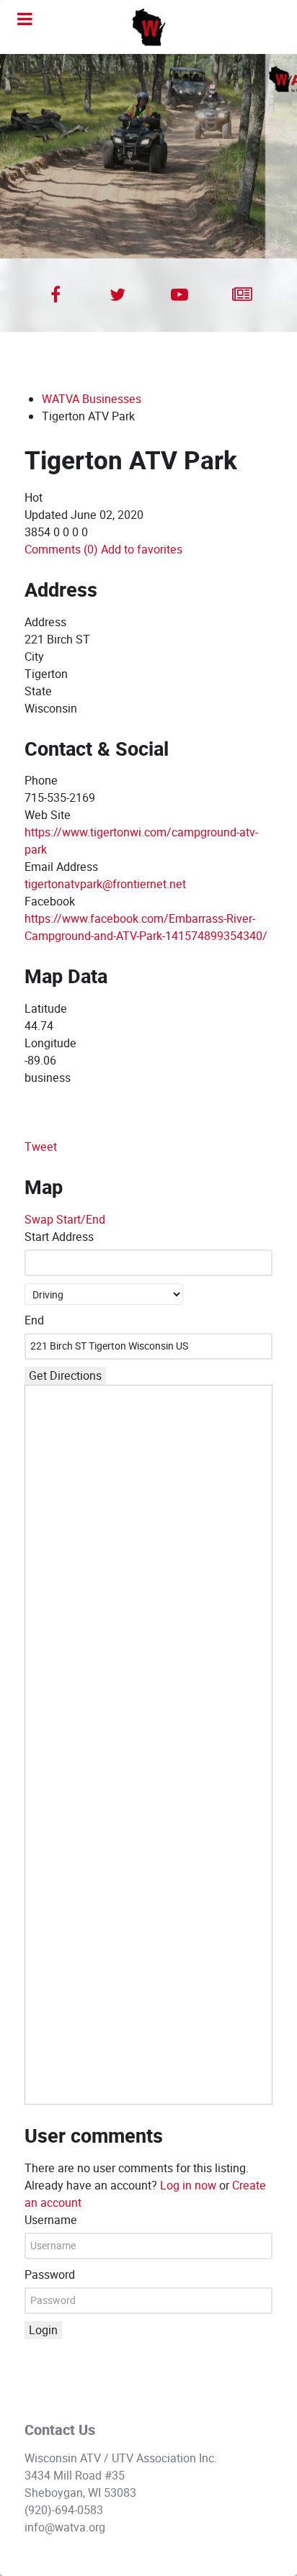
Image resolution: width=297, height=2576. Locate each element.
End (34, 1320)
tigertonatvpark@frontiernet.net (105, 884)
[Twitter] (118, 295)
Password (50, 2275)
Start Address (59, 1237)
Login (43, 2330)
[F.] (148, 27)
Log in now (188, 2186)
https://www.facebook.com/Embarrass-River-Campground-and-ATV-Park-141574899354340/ (146, 927)
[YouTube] (179, 295)
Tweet (41, 1147)
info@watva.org (65, 2527)
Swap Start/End (65, 1220)
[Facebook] (56, 295)
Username (51, 2220)
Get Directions (65, 1376)
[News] (241, 295)
